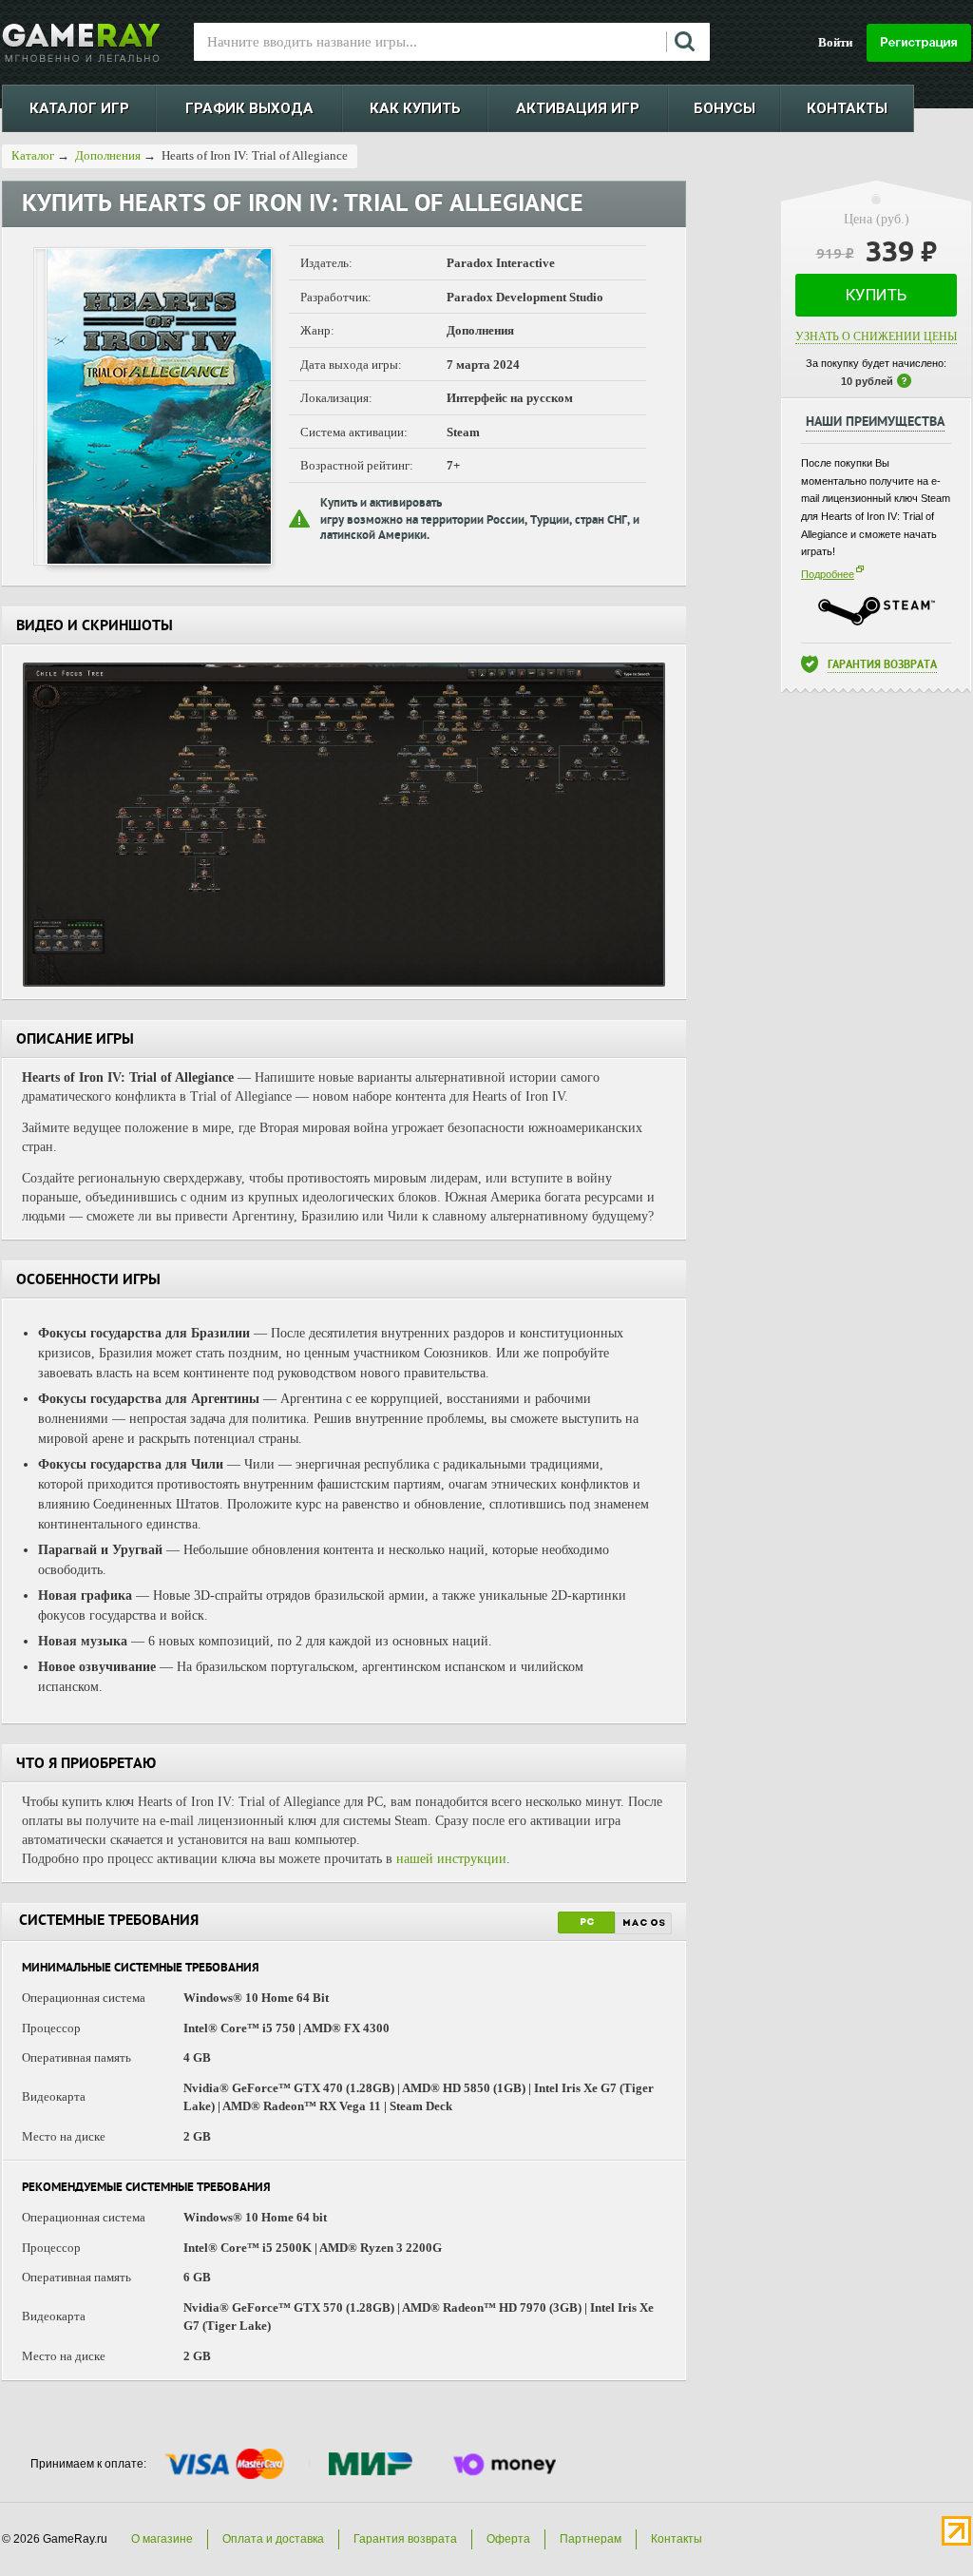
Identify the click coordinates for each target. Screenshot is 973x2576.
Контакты (677, 2539)
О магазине (162, 2539)
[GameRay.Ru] (81, 43)
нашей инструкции (451, 1859)
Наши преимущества (875, 423)
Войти (835, 42)
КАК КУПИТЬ (415, 108)
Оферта (508, 2539)
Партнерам (591, 2539)
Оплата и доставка (273, 2539)
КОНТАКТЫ (847, 108)
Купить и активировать (381, 504)
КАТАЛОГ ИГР (79, 108)
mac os (644, 1923)
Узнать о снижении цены (876, 336)
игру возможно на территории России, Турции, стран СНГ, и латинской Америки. (480, 529)
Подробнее (828, 574)
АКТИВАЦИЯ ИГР (578, 108)
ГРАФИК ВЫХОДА (249, 108)
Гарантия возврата (882, 666)
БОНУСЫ (725, 108)
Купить (876, 295)
